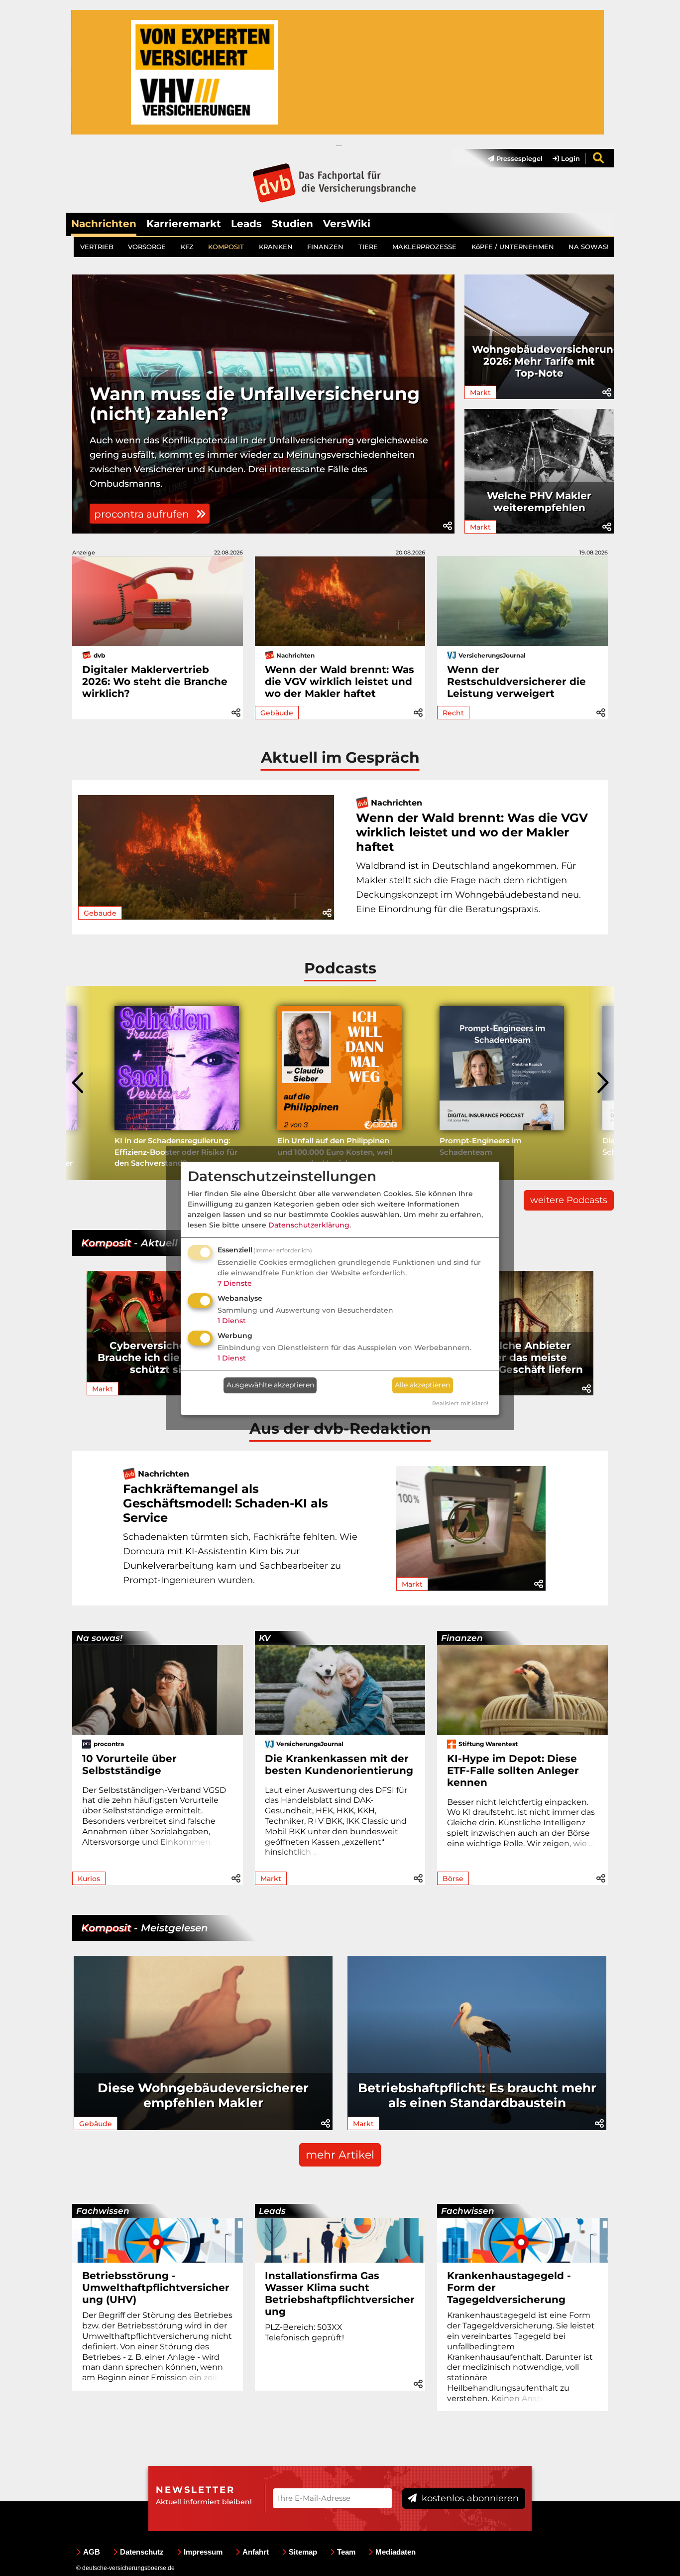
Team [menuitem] (346, 2552)
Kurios (89, 1879)
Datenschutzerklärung (309, 1225)
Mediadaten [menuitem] (396, 2552)
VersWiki (347, 224)
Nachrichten (104, 224)
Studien (292, 224)
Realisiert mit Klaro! (460, 1403)
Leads (246, 224)
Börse (453, 1879)
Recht (453, 713)
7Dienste (235, 1283)
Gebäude (277, 713)
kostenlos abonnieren (469, 2498)
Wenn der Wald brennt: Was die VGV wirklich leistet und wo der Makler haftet (340, 681)
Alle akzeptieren (422, 1385)
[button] (448, 526)
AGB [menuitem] (92, 2552)
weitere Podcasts (569, 1200)
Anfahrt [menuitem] (256, 2552)
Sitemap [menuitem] (303, 2552)
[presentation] (79, 1083)
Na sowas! (99, 1638)
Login (569, 158)
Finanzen (462, 1638)
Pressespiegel (518, 158)
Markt (480, 393)
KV (265, 1638)
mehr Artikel (340, 2155)
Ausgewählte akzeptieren (270, 1385)
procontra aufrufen (143, 514)
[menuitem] (510, 158)
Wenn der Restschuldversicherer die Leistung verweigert (516, 681)
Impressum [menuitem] (203, 2552)
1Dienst (232, 1321)
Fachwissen (103, 2211)
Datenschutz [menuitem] (142, 2552)
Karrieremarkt (184, 224)
